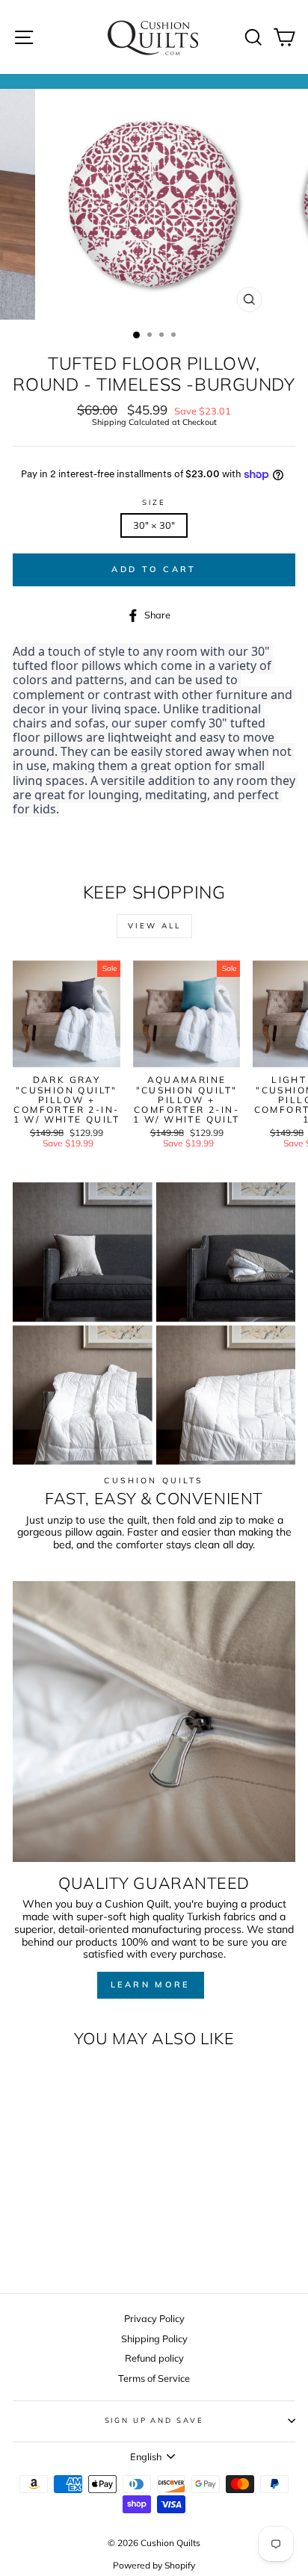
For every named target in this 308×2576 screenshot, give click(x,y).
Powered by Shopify (154, 2565)
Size (154, 502)
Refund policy (154, 2358)
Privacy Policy (154, 2318)
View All (154, 926)
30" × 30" (154, 525)
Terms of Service (154, 2378)
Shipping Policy (154, 2338)
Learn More (151, 1984)
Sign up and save (154, 2420)
